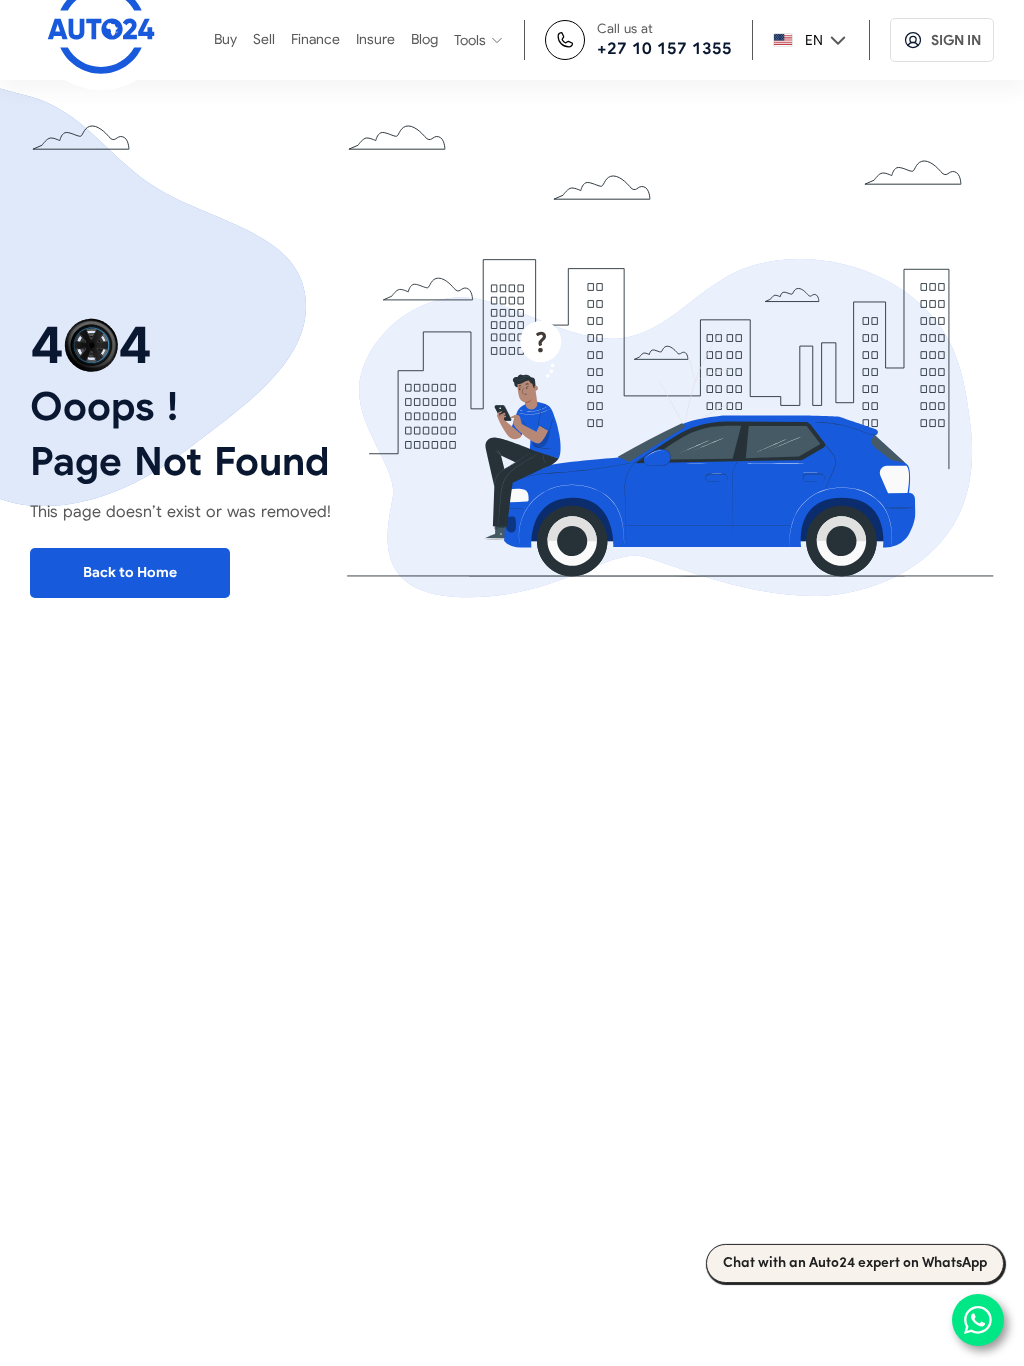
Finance (315, 39)
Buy (225, 39)
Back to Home (130, 572)
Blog (424, 39)
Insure (375, 39)
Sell (264, 39)
